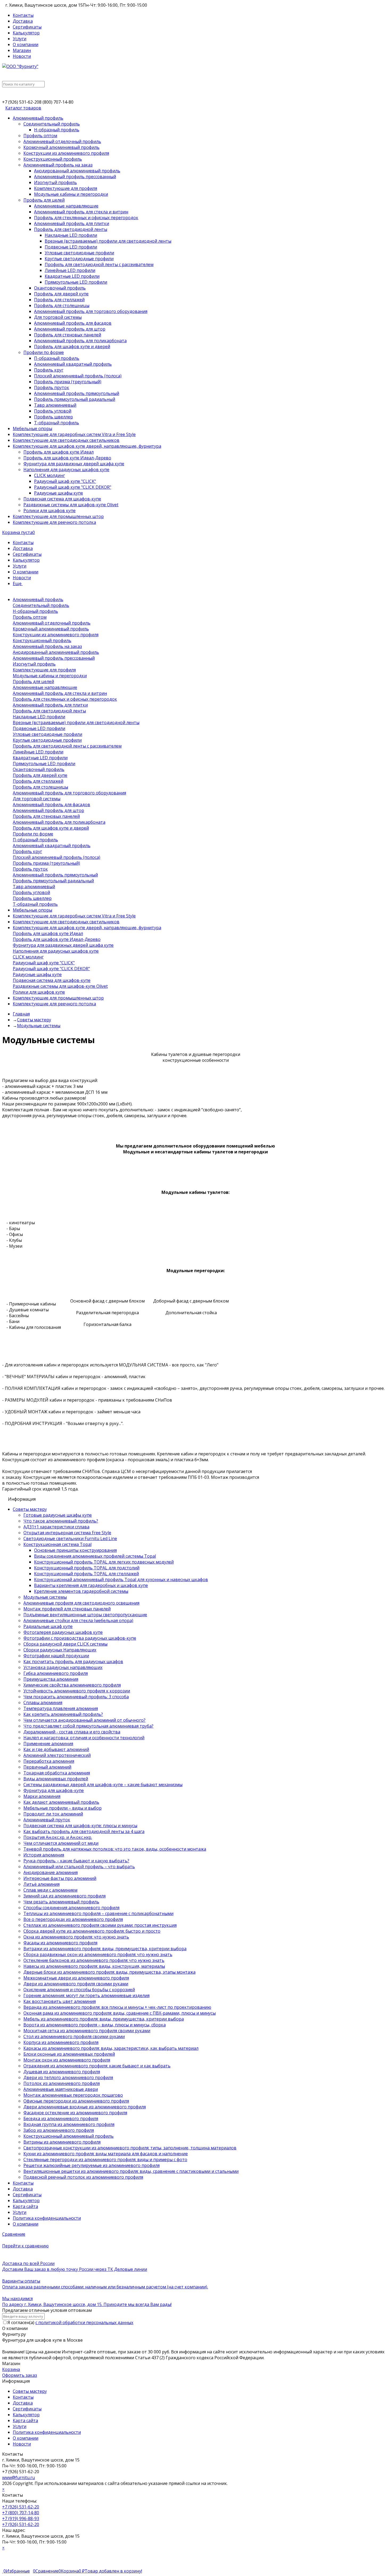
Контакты (23, 15)
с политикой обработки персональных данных (84, 2322)
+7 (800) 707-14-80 (21, 2513)
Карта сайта (25, 2420)
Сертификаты (27, 27)
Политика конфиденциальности (47, 2432)
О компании (26, 44)
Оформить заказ (20, 2375)
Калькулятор (26, 33)
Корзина (11, 2369)
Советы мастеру (30, 2391)
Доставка (23, 21)
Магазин (22, 50)
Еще (18, 583)
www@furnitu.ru (18, 2477)
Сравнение (14, 2234)
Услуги (20, 39)
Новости (22, 56)
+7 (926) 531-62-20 (21, 2507)
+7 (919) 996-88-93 (21, 2518)
